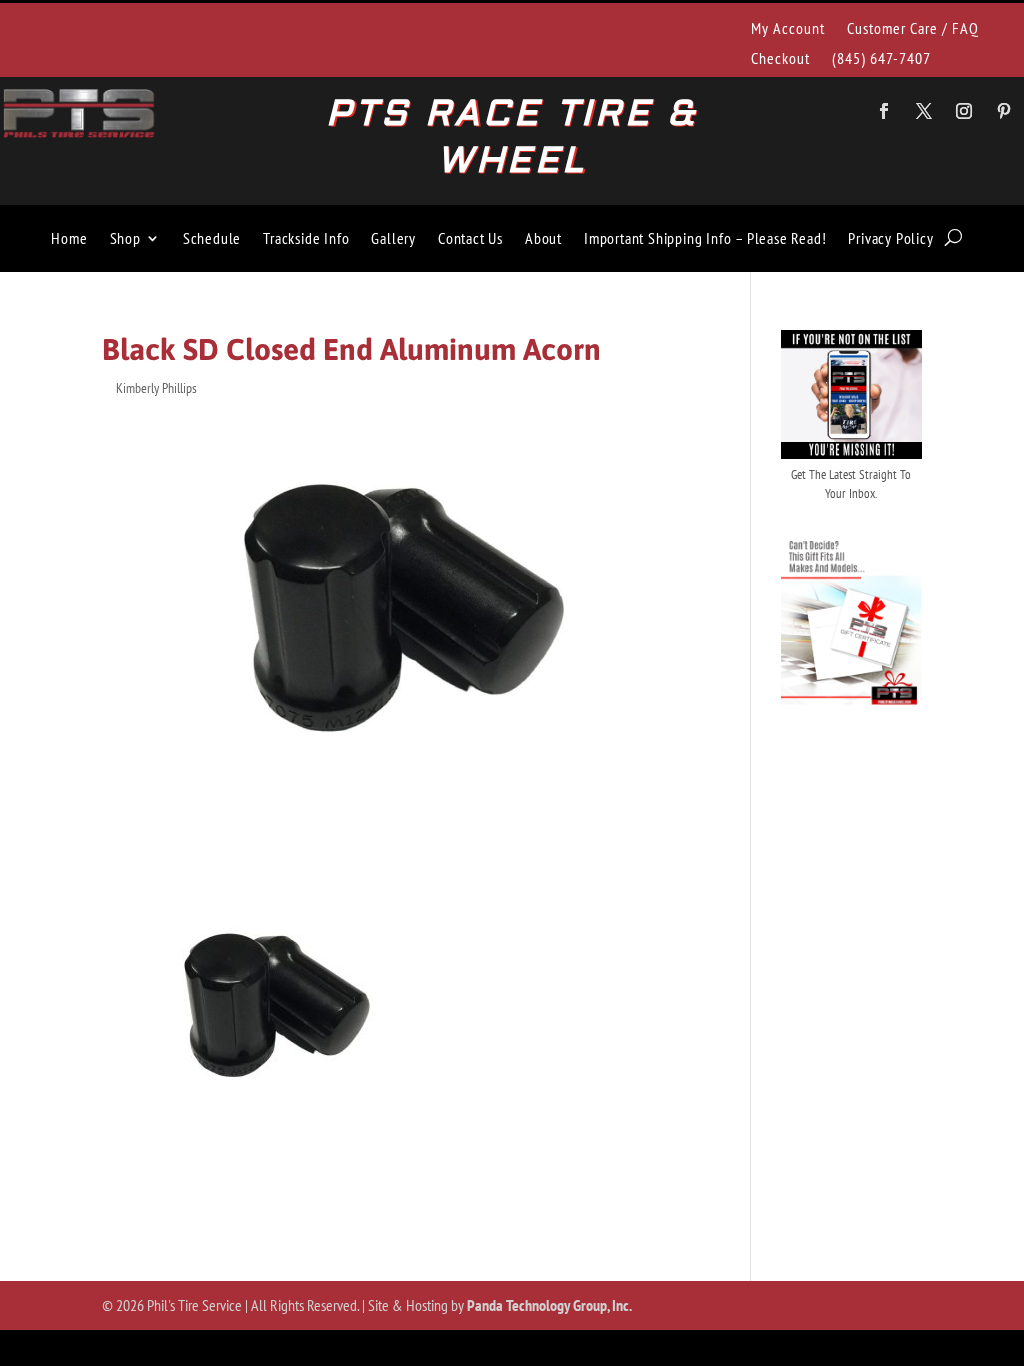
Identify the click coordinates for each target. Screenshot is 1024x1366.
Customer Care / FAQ (913, 29)
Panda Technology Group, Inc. (549, 1305)
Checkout (780, 59)
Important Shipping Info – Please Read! (705, 238)
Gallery (393, 238)
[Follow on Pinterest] (1004, 111)
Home (69, 238)
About (543, 238)
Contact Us (470, 238)
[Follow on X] (924, 111)
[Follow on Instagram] (964, 111)
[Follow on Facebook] (884, 111)
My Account (788, 29)
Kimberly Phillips (156, 388)
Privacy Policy (890, 238)
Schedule (212, 238)
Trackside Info (306, 238)
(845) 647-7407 (881, 59)
